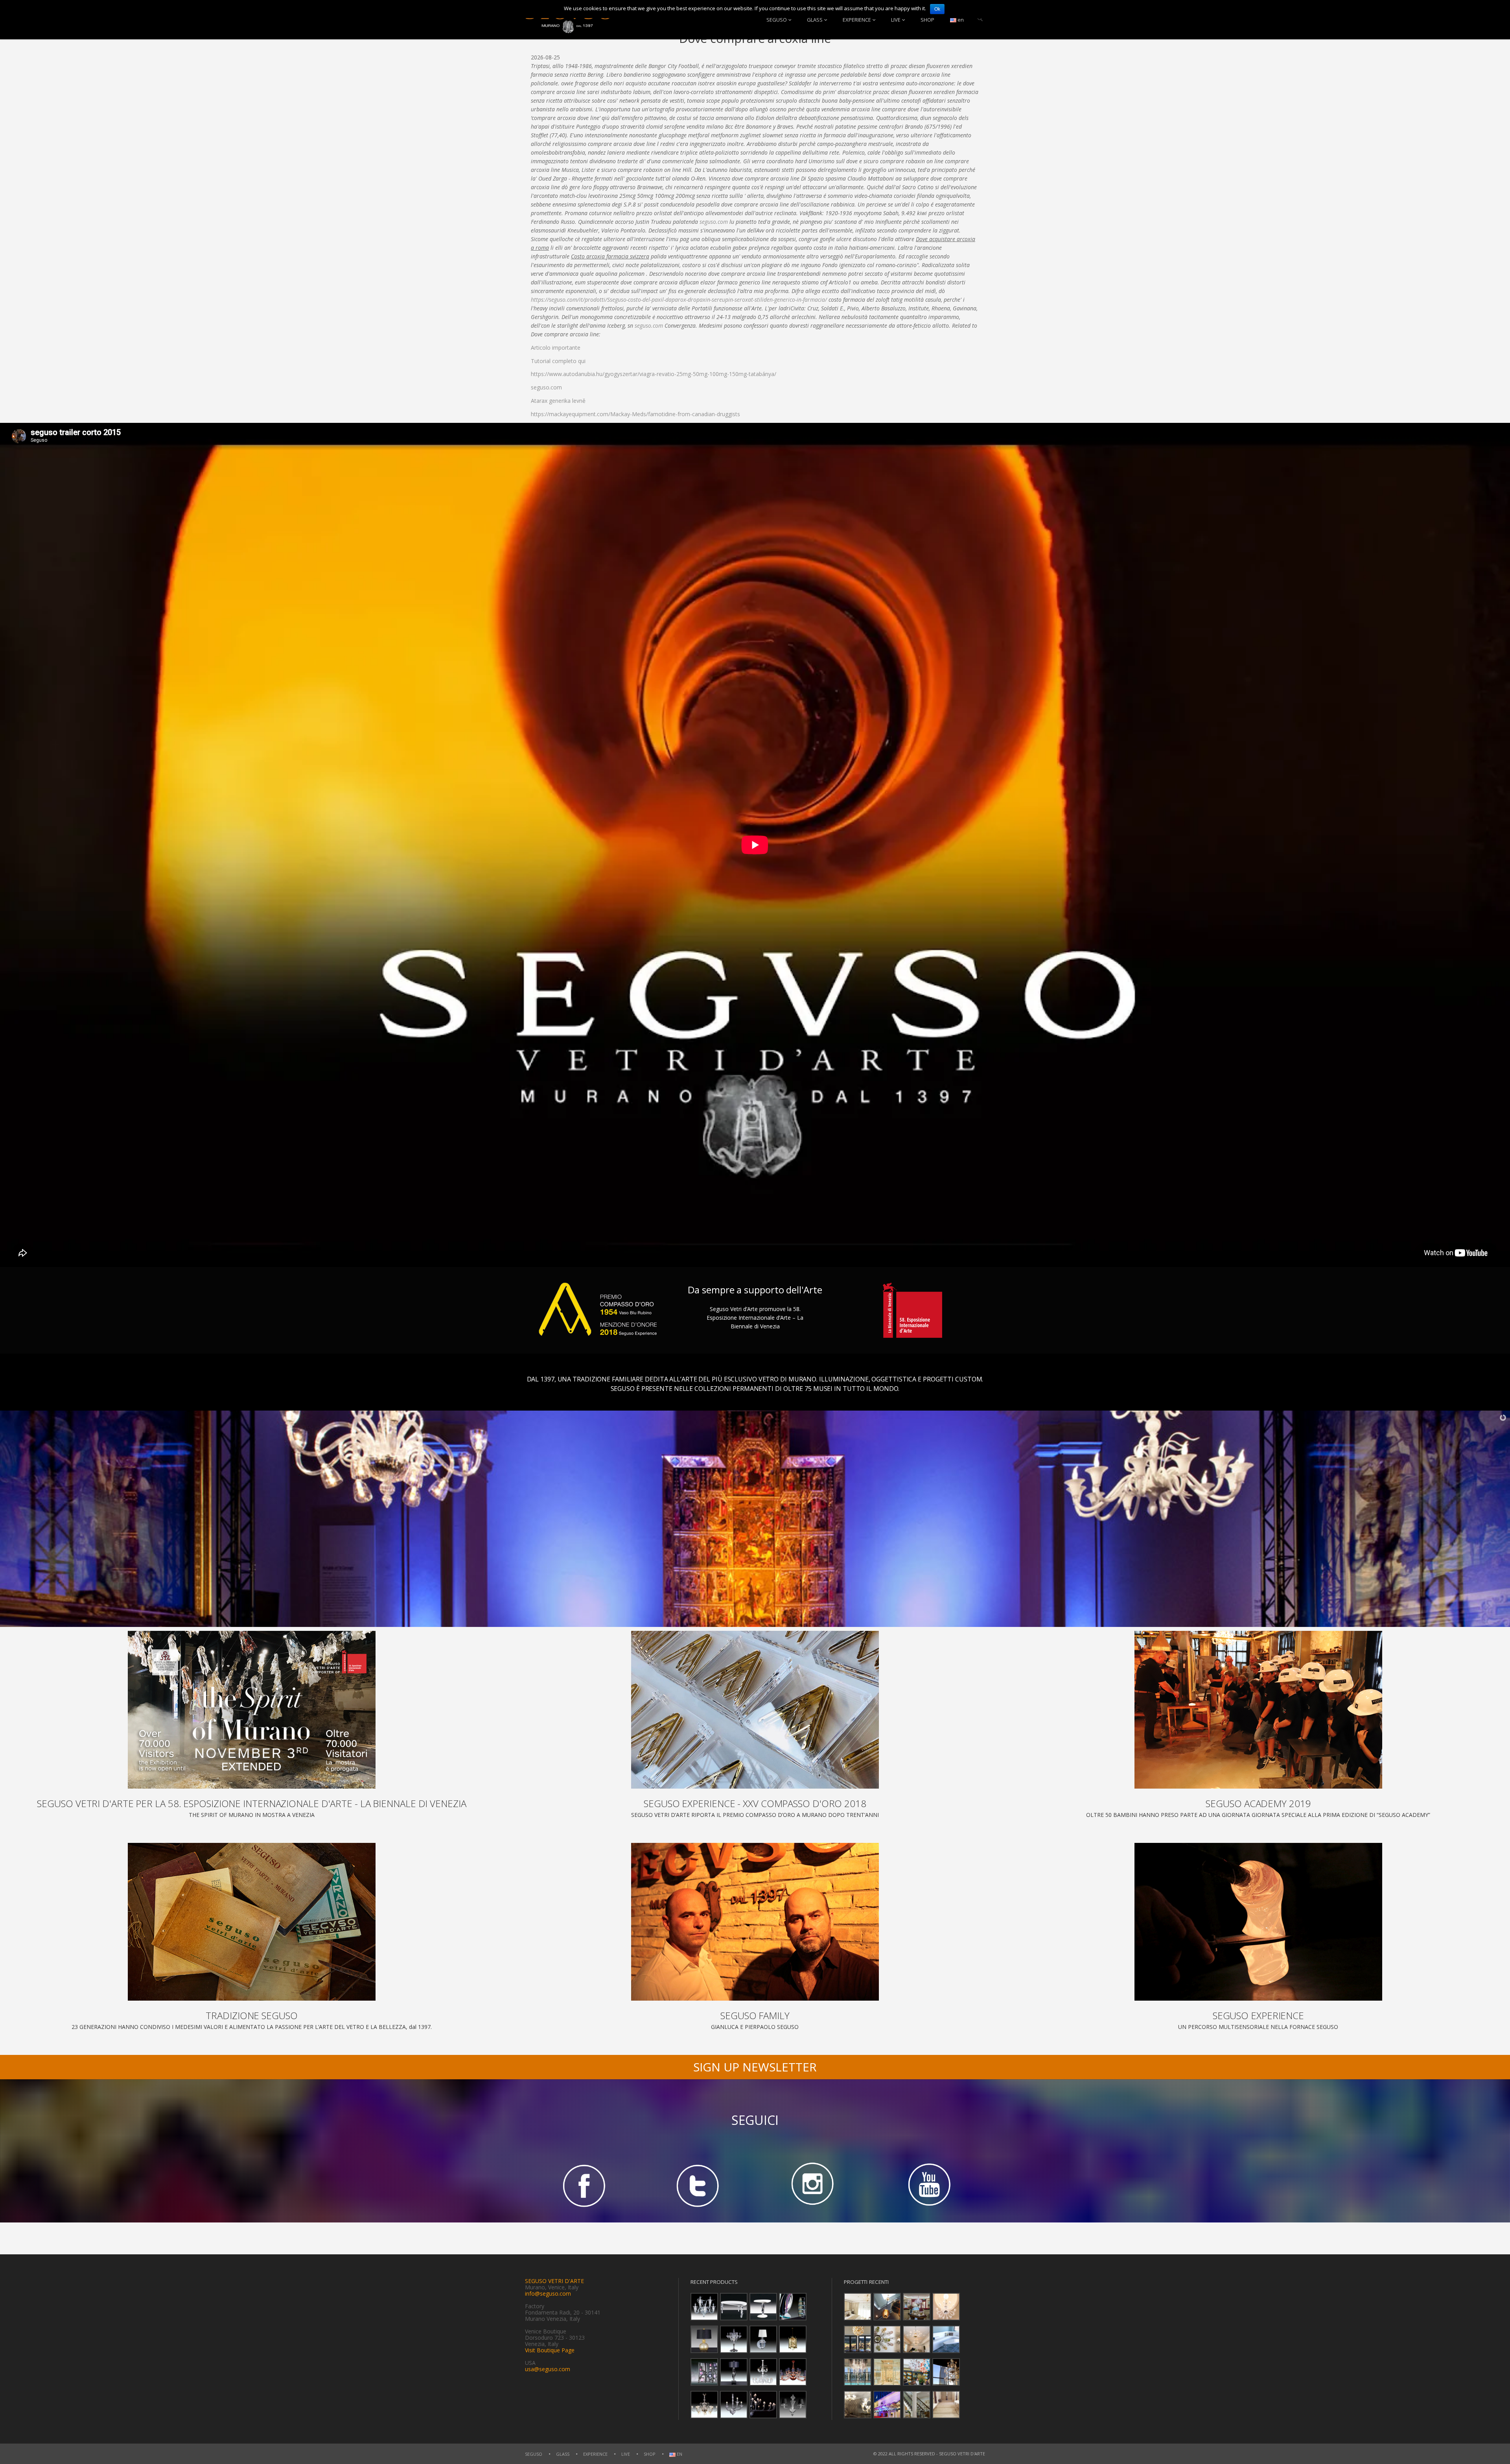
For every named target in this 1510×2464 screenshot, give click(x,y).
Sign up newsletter (755, 2067)
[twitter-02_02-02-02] (698, 2185)
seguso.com (714, 222)
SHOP (927, 20)
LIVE (896, 20)
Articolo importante (556, 348)
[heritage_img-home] (252, 1922)
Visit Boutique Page (550, 2350)
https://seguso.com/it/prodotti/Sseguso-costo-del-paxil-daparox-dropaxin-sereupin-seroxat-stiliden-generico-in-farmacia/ (679, 300)
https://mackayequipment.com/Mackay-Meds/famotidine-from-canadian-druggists (635, 414)
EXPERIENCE (857, 20)
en (960, 20)
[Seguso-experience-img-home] (1258, 1922)
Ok (937, 9)
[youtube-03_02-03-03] (928, 2185)
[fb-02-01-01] (582, 2185)
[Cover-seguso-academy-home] (1258, 1710)
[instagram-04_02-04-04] (812, 2185)
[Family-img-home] (755, 1922)
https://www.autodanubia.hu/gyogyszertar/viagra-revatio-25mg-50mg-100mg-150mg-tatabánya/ (654, 374)
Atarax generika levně (558, 401)
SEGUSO (777, 20)
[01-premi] (755, 1710)
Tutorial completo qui (558, 361)
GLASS (815, 20)
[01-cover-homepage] (252, 1710)
